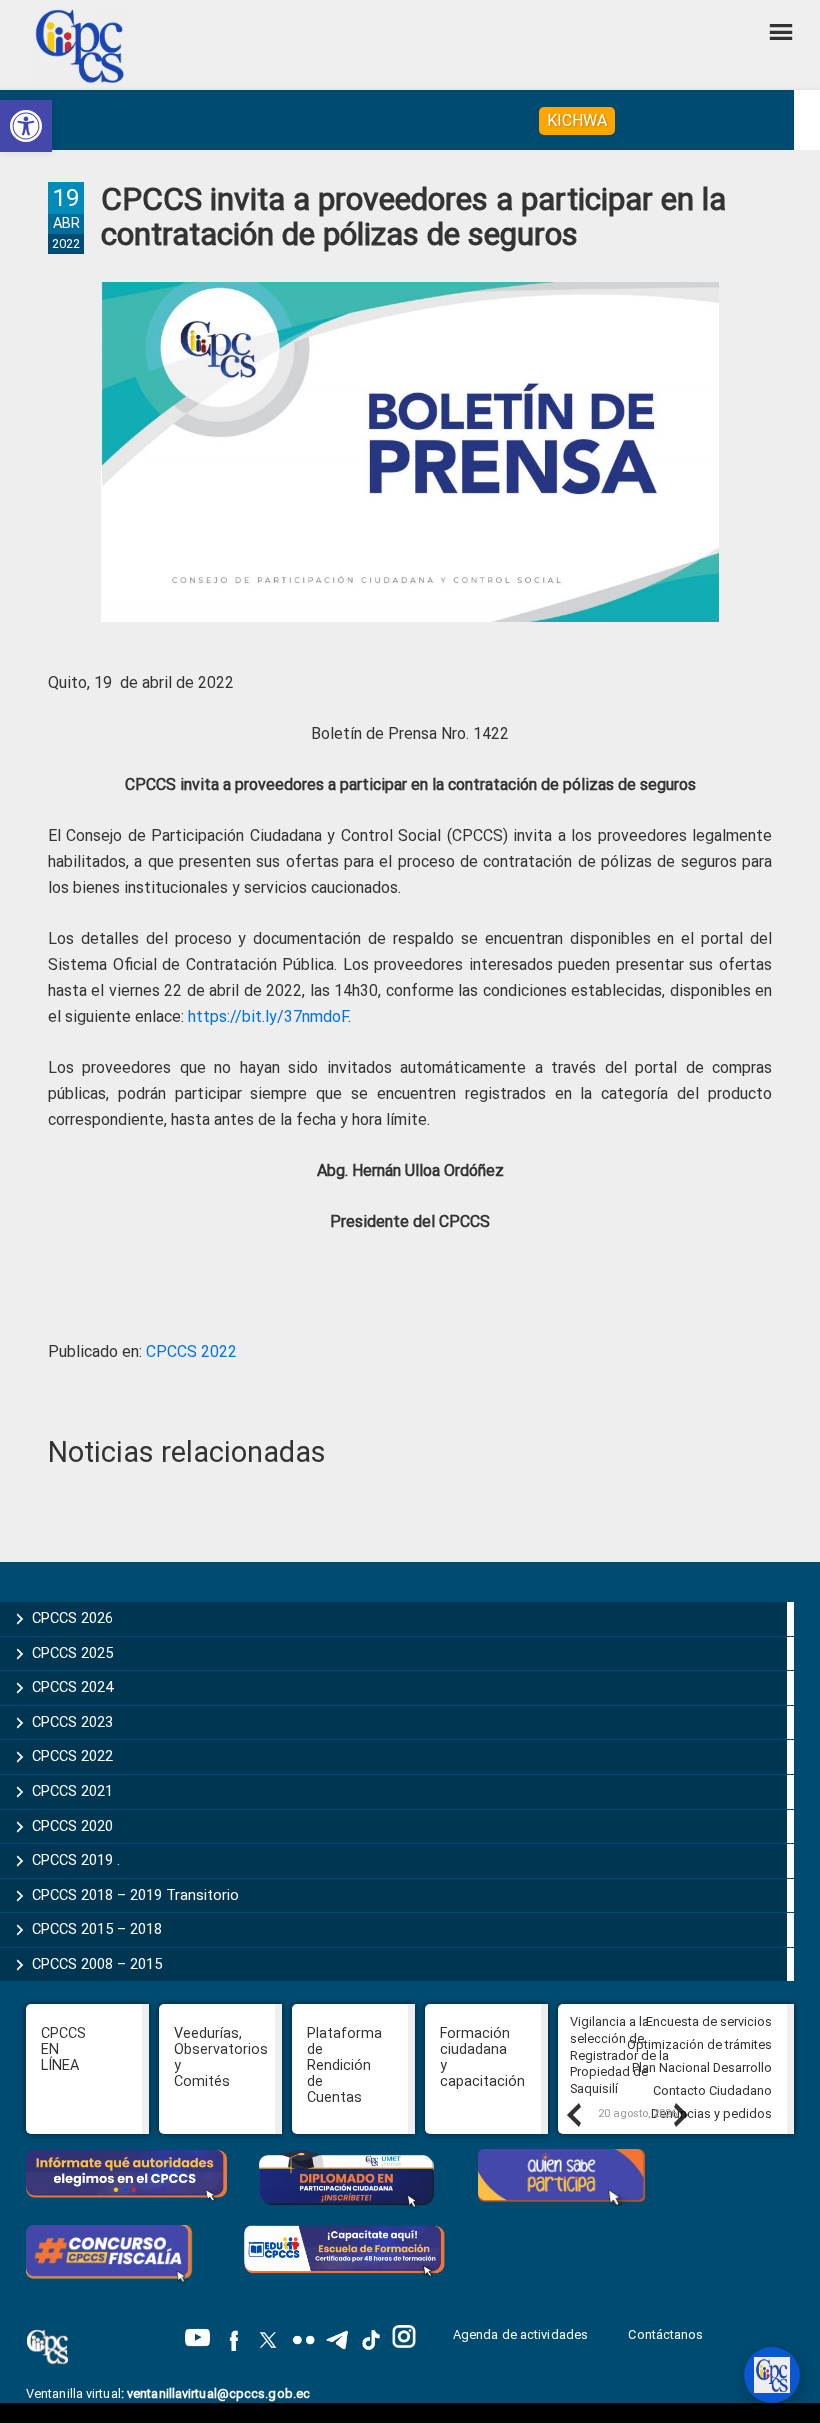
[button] (26, 126)
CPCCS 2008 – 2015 (97, 1964)
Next (680, 2114)
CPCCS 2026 (72, 1618)
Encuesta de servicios (709, 2021)
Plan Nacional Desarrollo (702, 2067)
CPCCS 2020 (72, 1826)
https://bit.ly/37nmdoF (268, 1016)
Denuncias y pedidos (711, 2113)
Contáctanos (667, 2334)
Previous (573, 2114)
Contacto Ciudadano (712, 2090)
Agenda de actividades (520, 2334)
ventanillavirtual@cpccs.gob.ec (218, 2393)
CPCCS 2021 (72, 1791)
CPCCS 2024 (72, 1687)
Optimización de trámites (699, 2044)
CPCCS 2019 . (76, 1860)
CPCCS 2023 (72, 1722)
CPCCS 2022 (191, 1351)
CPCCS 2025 (72, 1653)
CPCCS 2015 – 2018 (97, 1929)
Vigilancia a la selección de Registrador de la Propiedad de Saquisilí (619, 2055)
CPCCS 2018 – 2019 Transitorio (135, 1895)
